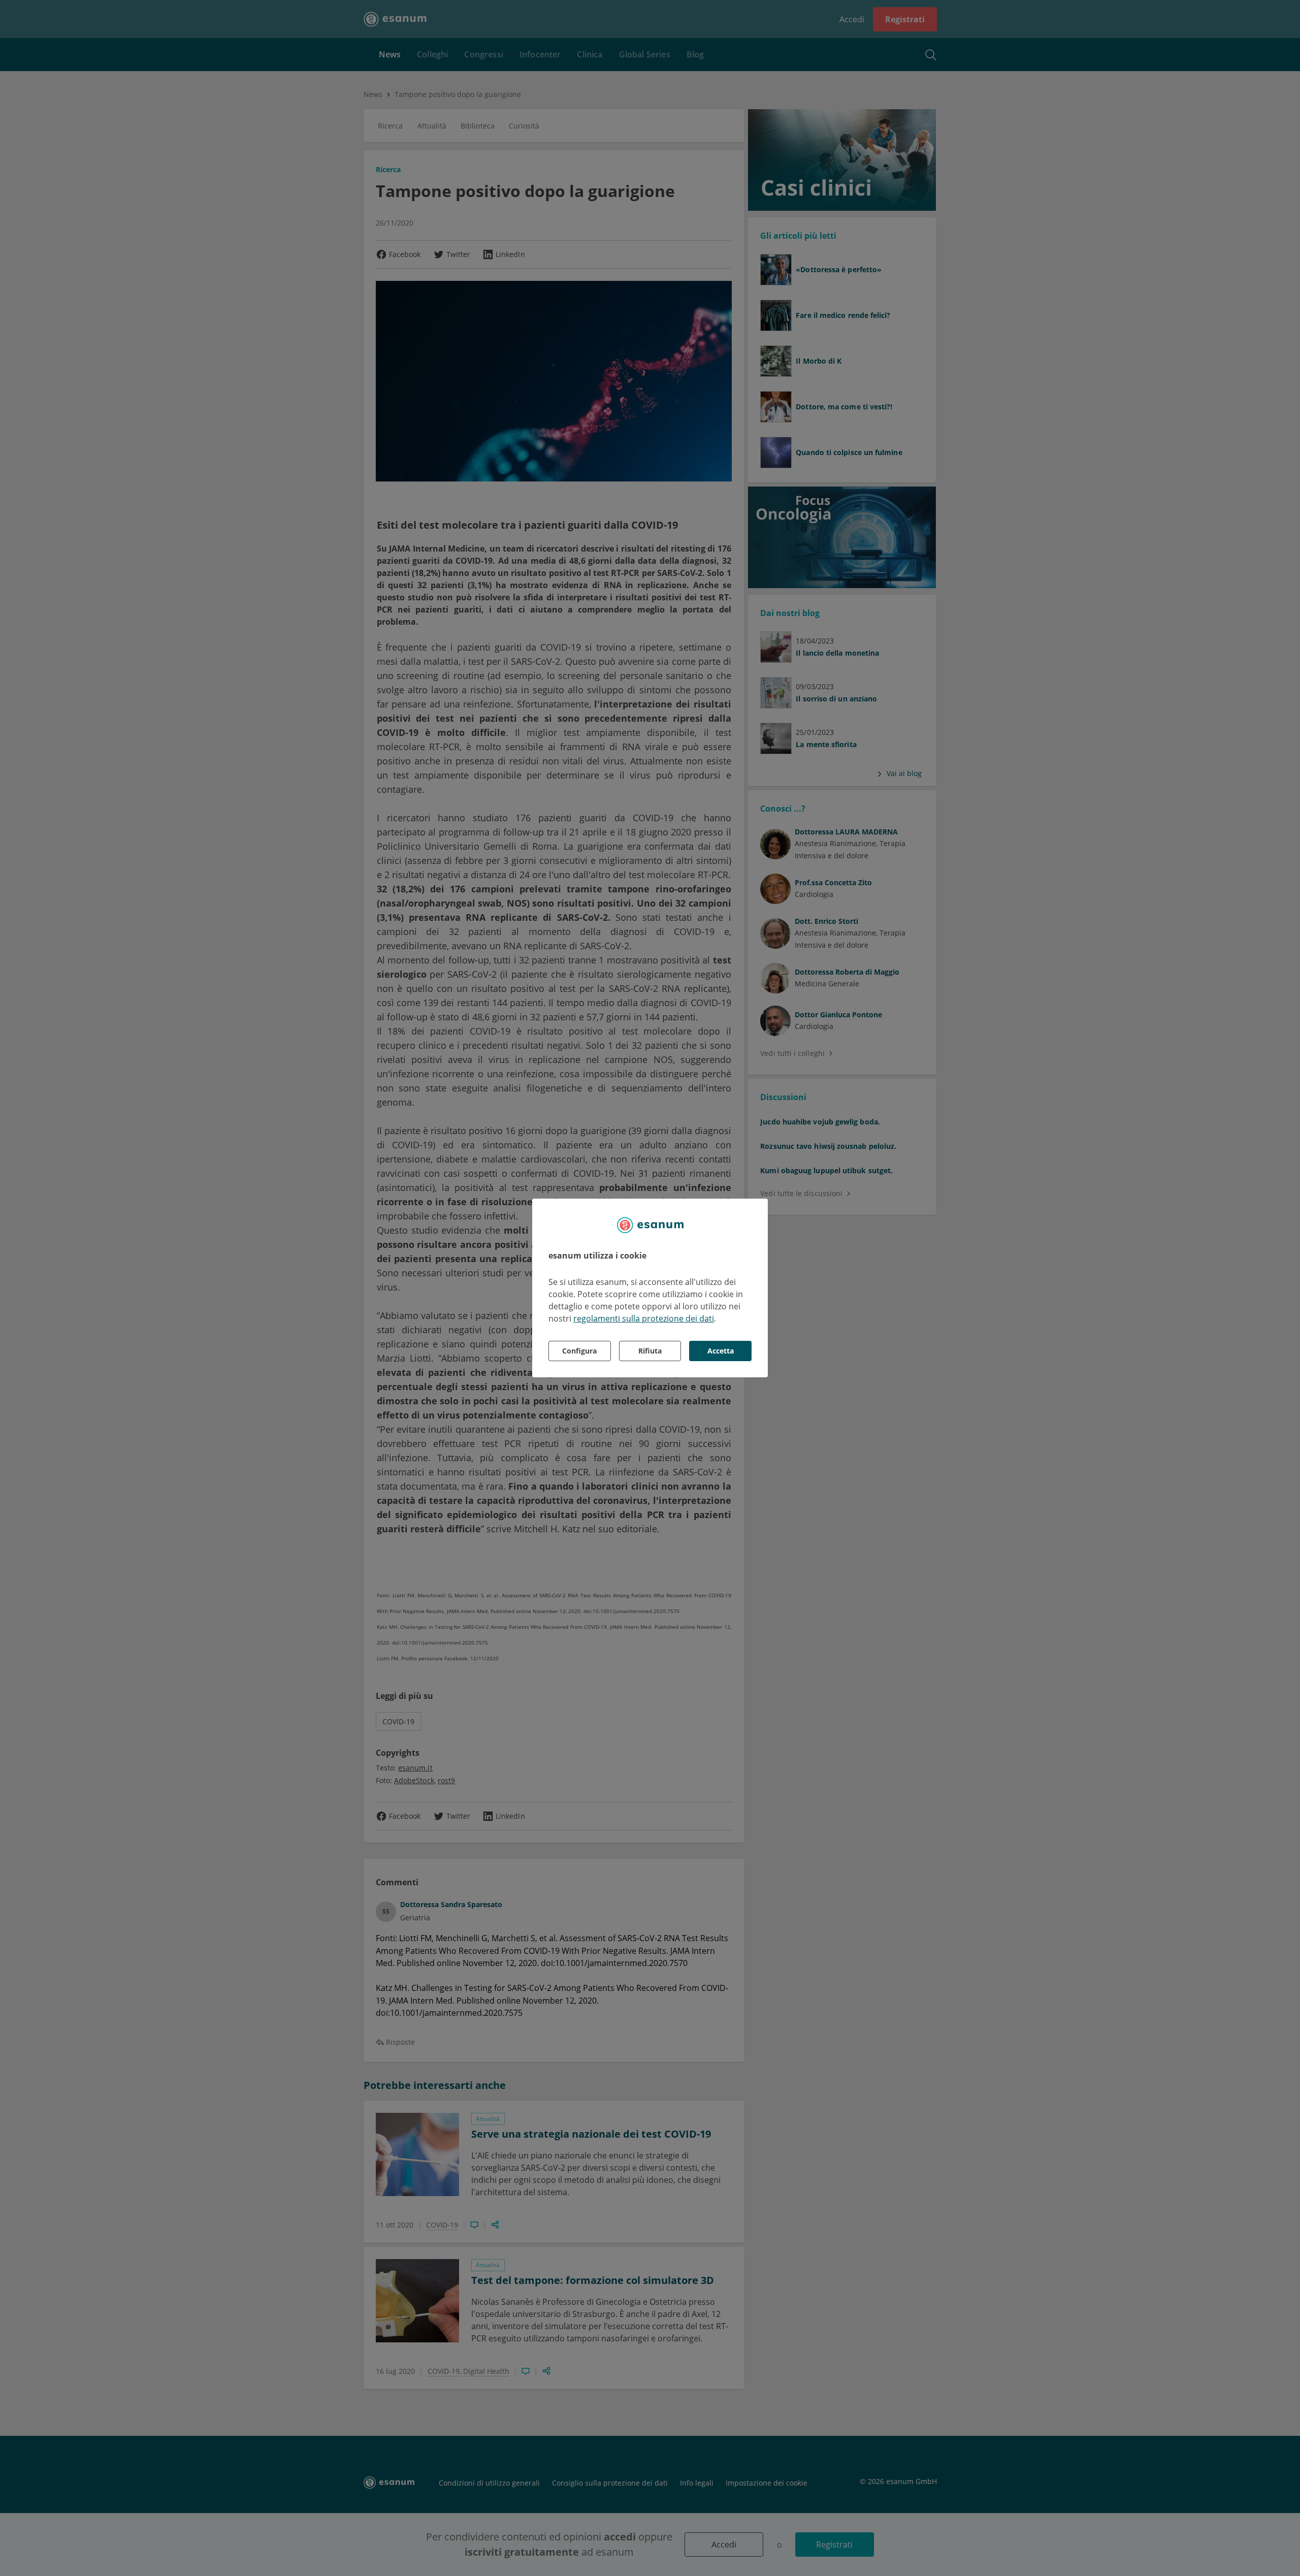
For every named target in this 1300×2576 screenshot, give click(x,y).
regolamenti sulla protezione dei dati (644, 1318)
